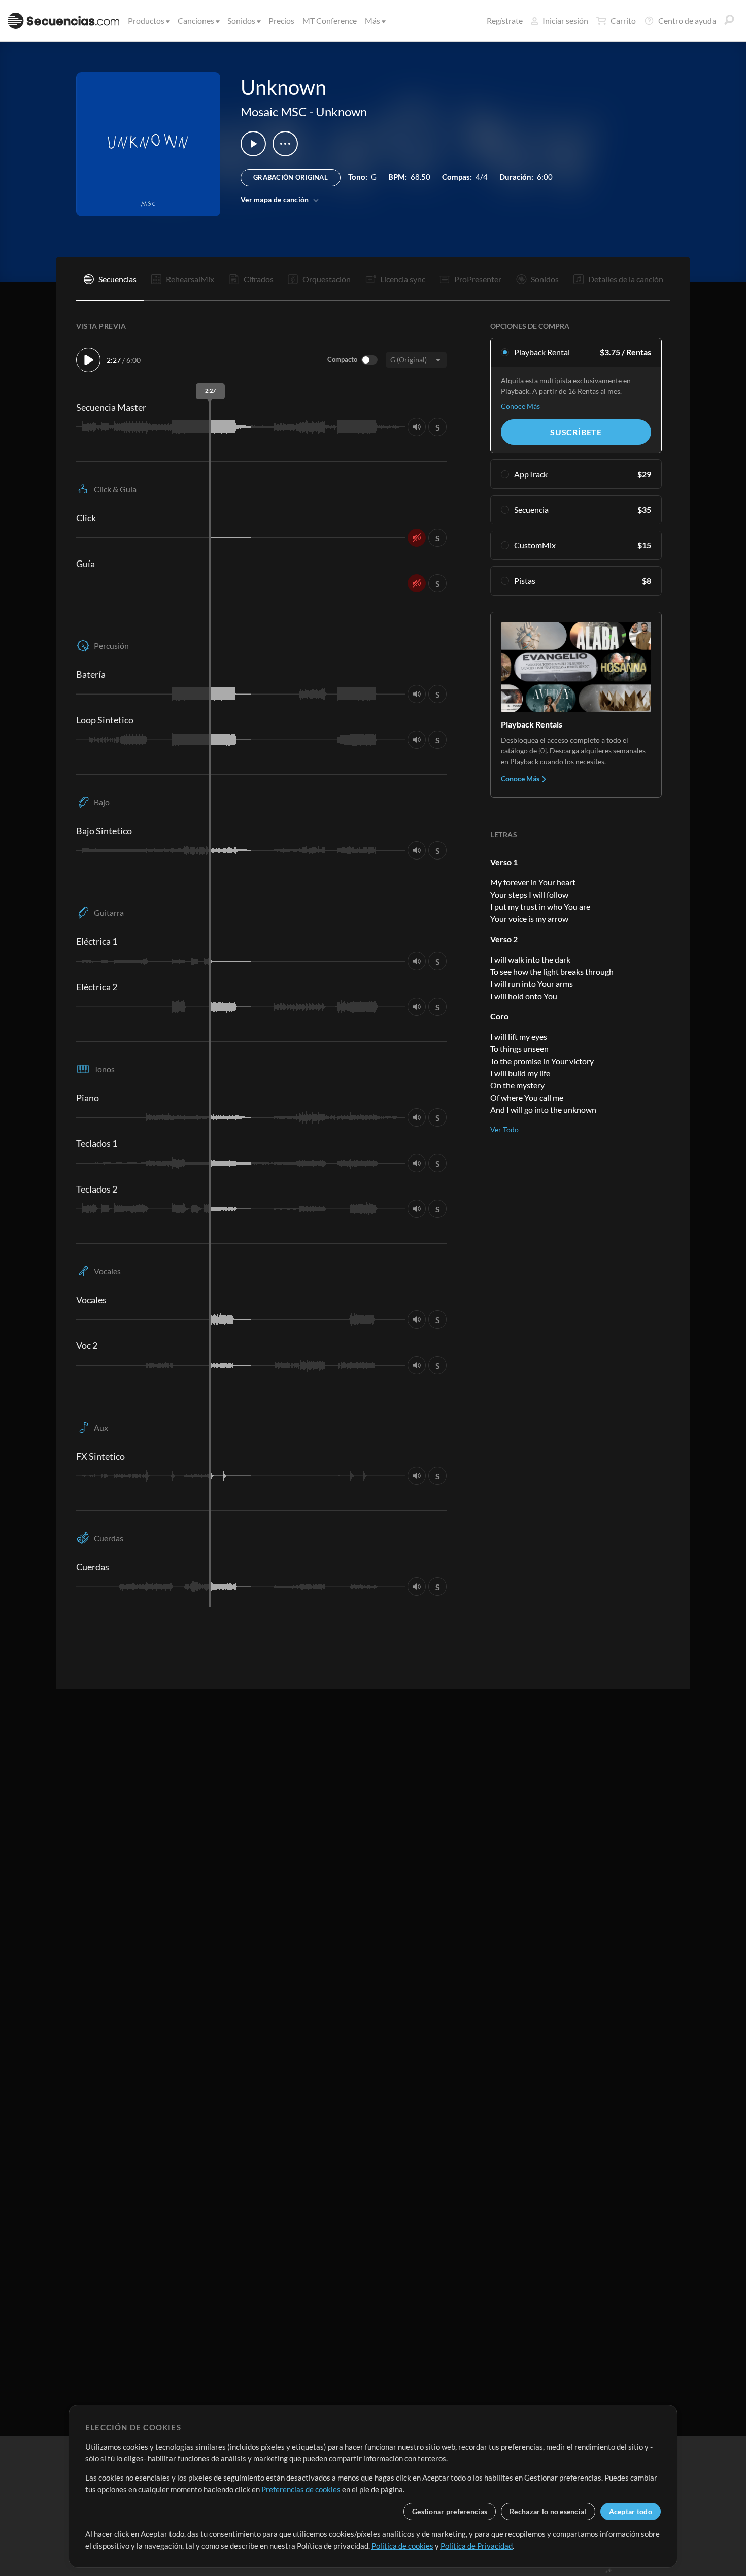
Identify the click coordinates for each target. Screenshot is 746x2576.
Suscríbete (576, 432)
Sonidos (241, 21)
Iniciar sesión (565, 21)
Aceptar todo (631, 2511)
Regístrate (505, 21)
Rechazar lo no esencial (548, 2511)
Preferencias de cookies (301, 2489)
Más (372, 21)
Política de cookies (402, 2546)
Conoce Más (520, 406)
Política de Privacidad (477, 2546)
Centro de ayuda (687, 21)
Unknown (341, 111)
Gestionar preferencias (450, 2511)
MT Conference (330, 21)
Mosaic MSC (274, 111)
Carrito (623, 21)
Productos (146, 21)
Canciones (196, 21)
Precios (281, 21)
